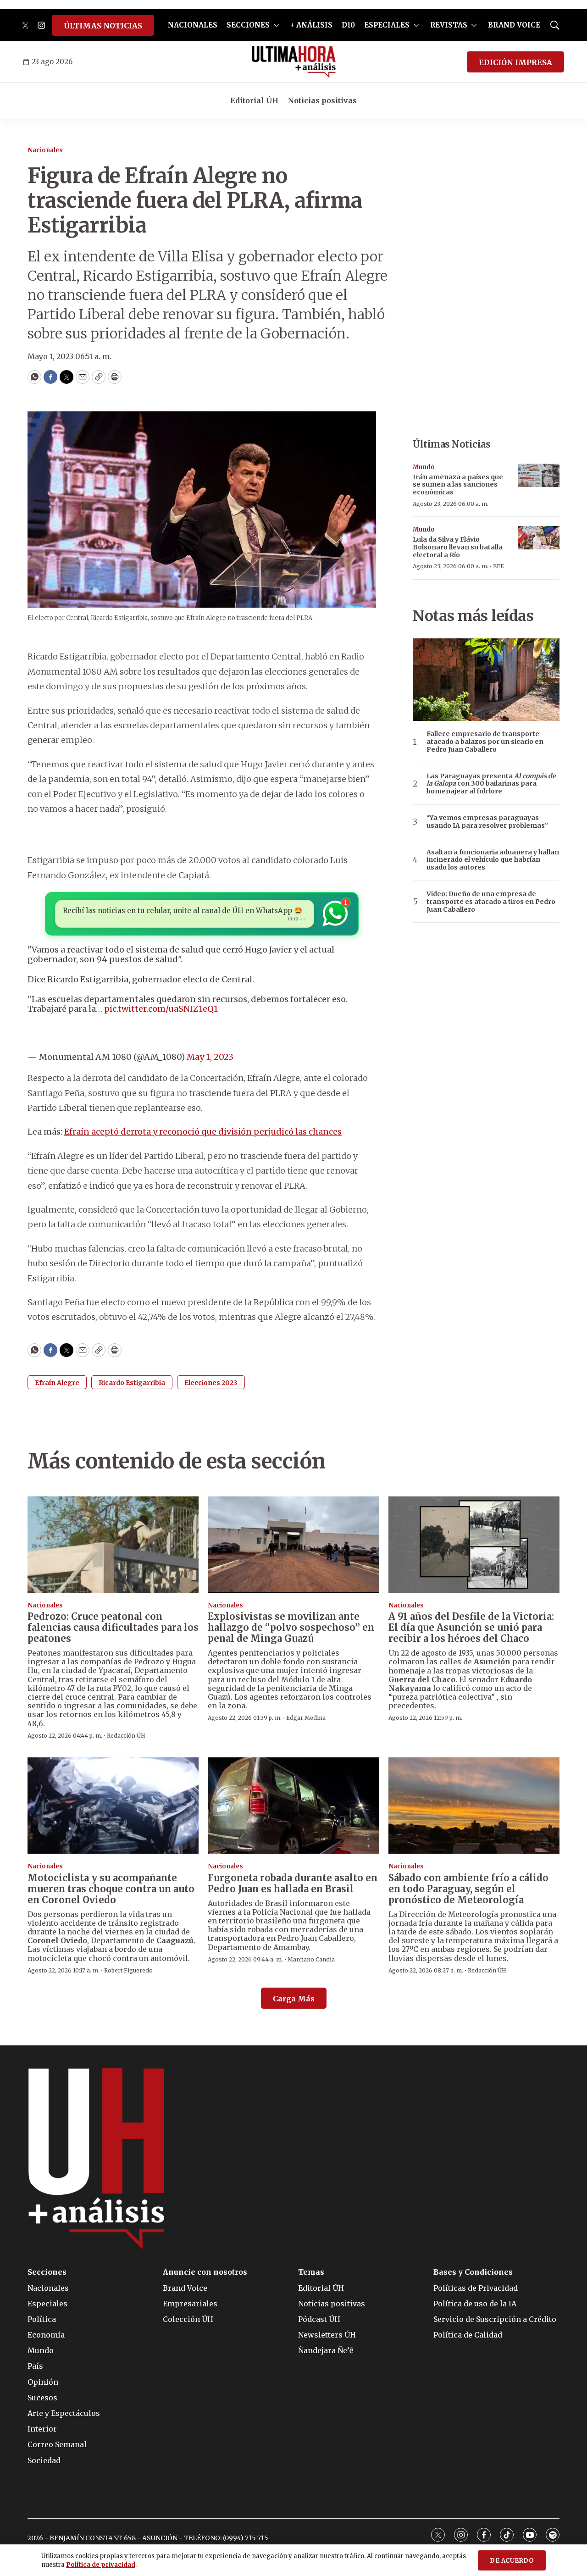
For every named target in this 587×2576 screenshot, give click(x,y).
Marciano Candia (311, 1959)
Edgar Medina (306, 1718)
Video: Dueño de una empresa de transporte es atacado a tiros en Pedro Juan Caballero (491, 902)
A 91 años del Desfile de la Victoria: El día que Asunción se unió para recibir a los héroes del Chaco (471, 1627)
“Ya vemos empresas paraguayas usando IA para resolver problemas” (487, 822)
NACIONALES (193, 25)
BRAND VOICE (514, 25)
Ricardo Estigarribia (132, 1383)
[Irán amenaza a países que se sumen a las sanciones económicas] (539, 475)
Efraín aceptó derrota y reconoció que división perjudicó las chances (203, 1132)
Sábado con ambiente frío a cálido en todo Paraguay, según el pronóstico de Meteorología (468, 1889)
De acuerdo (512, 2561)
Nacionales (45, 150)
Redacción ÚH (126, 1736)
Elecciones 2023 (211, 1383)
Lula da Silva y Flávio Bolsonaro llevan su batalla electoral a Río (458, 547)
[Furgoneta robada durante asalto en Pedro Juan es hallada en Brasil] (293, 1806)
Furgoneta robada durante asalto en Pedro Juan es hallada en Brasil (293, 1883)
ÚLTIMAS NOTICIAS (103, 26)
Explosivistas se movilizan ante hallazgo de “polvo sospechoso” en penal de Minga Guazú (291, 1627)
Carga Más (294, 1999)
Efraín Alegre (57, 1383)
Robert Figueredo (128, 1970)
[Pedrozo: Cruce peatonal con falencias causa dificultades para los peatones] (113, 1545)
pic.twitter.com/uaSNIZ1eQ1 (161, 1009)
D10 (348, 25)
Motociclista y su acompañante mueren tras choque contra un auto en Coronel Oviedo (111, 1889)
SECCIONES (248, 25)
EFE (498, 566)
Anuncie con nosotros (205, 2272)
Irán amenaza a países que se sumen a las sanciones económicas (458, 485)
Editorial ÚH (254, 100)
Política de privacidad (101, 2565)
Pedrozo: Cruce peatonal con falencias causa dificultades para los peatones (113, 1627)
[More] (276, 25)
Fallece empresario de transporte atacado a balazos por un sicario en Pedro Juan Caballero (485, 742)
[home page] (294, 62)
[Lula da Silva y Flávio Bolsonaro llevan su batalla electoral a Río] (539, 538)
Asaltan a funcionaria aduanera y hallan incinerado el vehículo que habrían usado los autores (493, 860)
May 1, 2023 (210, 1057)
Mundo (424, 467)
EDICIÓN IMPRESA (515, 62)
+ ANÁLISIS (311, 25)
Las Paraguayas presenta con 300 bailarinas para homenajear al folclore (491, 784)
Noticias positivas (322, 100)
